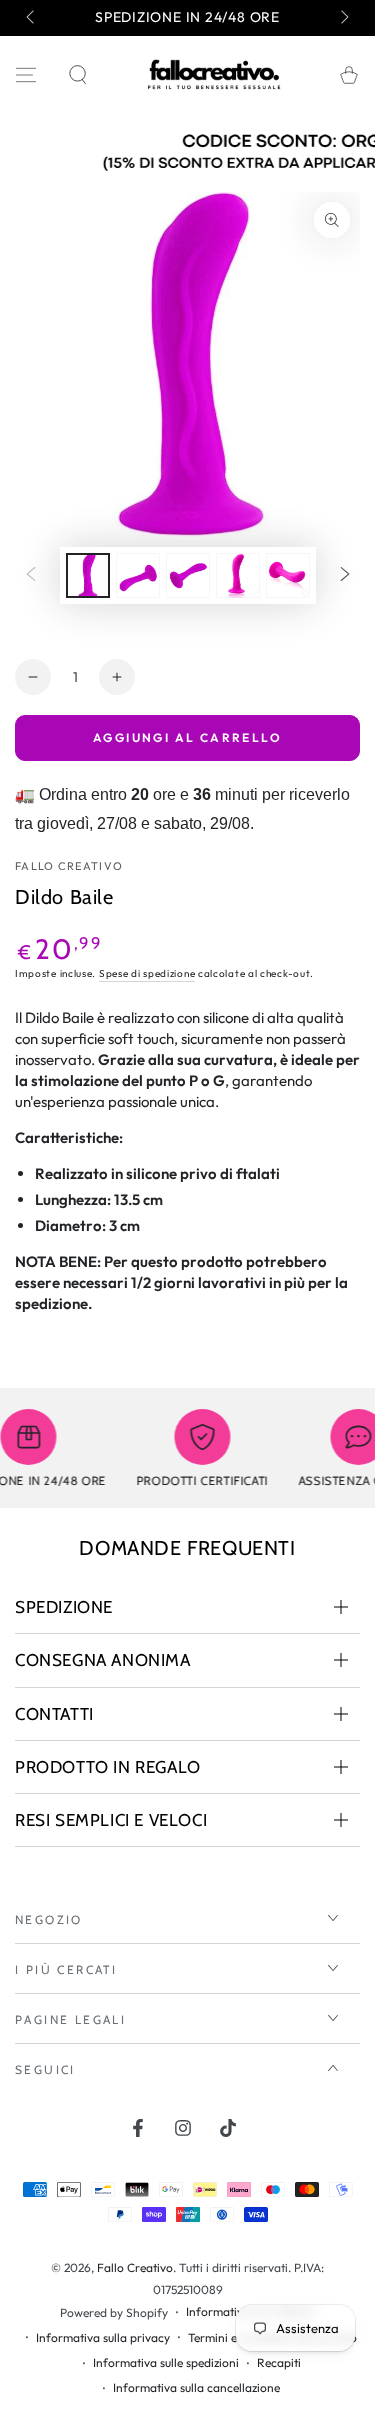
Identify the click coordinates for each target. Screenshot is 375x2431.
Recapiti (279, 2362)
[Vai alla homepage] (214, 75)
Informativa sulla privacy (103, 2337)
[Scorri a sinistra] (32, 18)
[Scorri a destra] (343, 18)
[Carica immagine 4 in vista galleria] (238, 575)
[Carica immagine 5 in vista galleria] (288, 575)
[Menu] (26, 75)
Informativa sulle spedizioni (166, 2362)
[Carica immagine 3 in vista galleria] (188, 575)
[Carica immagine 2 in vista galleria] (138, 575)
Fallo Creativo (69, 866)
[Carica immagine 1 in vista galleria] (88, 575)
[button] (78, 75)
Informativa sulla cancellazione (196, 2387)
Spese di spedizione (147, 973)
